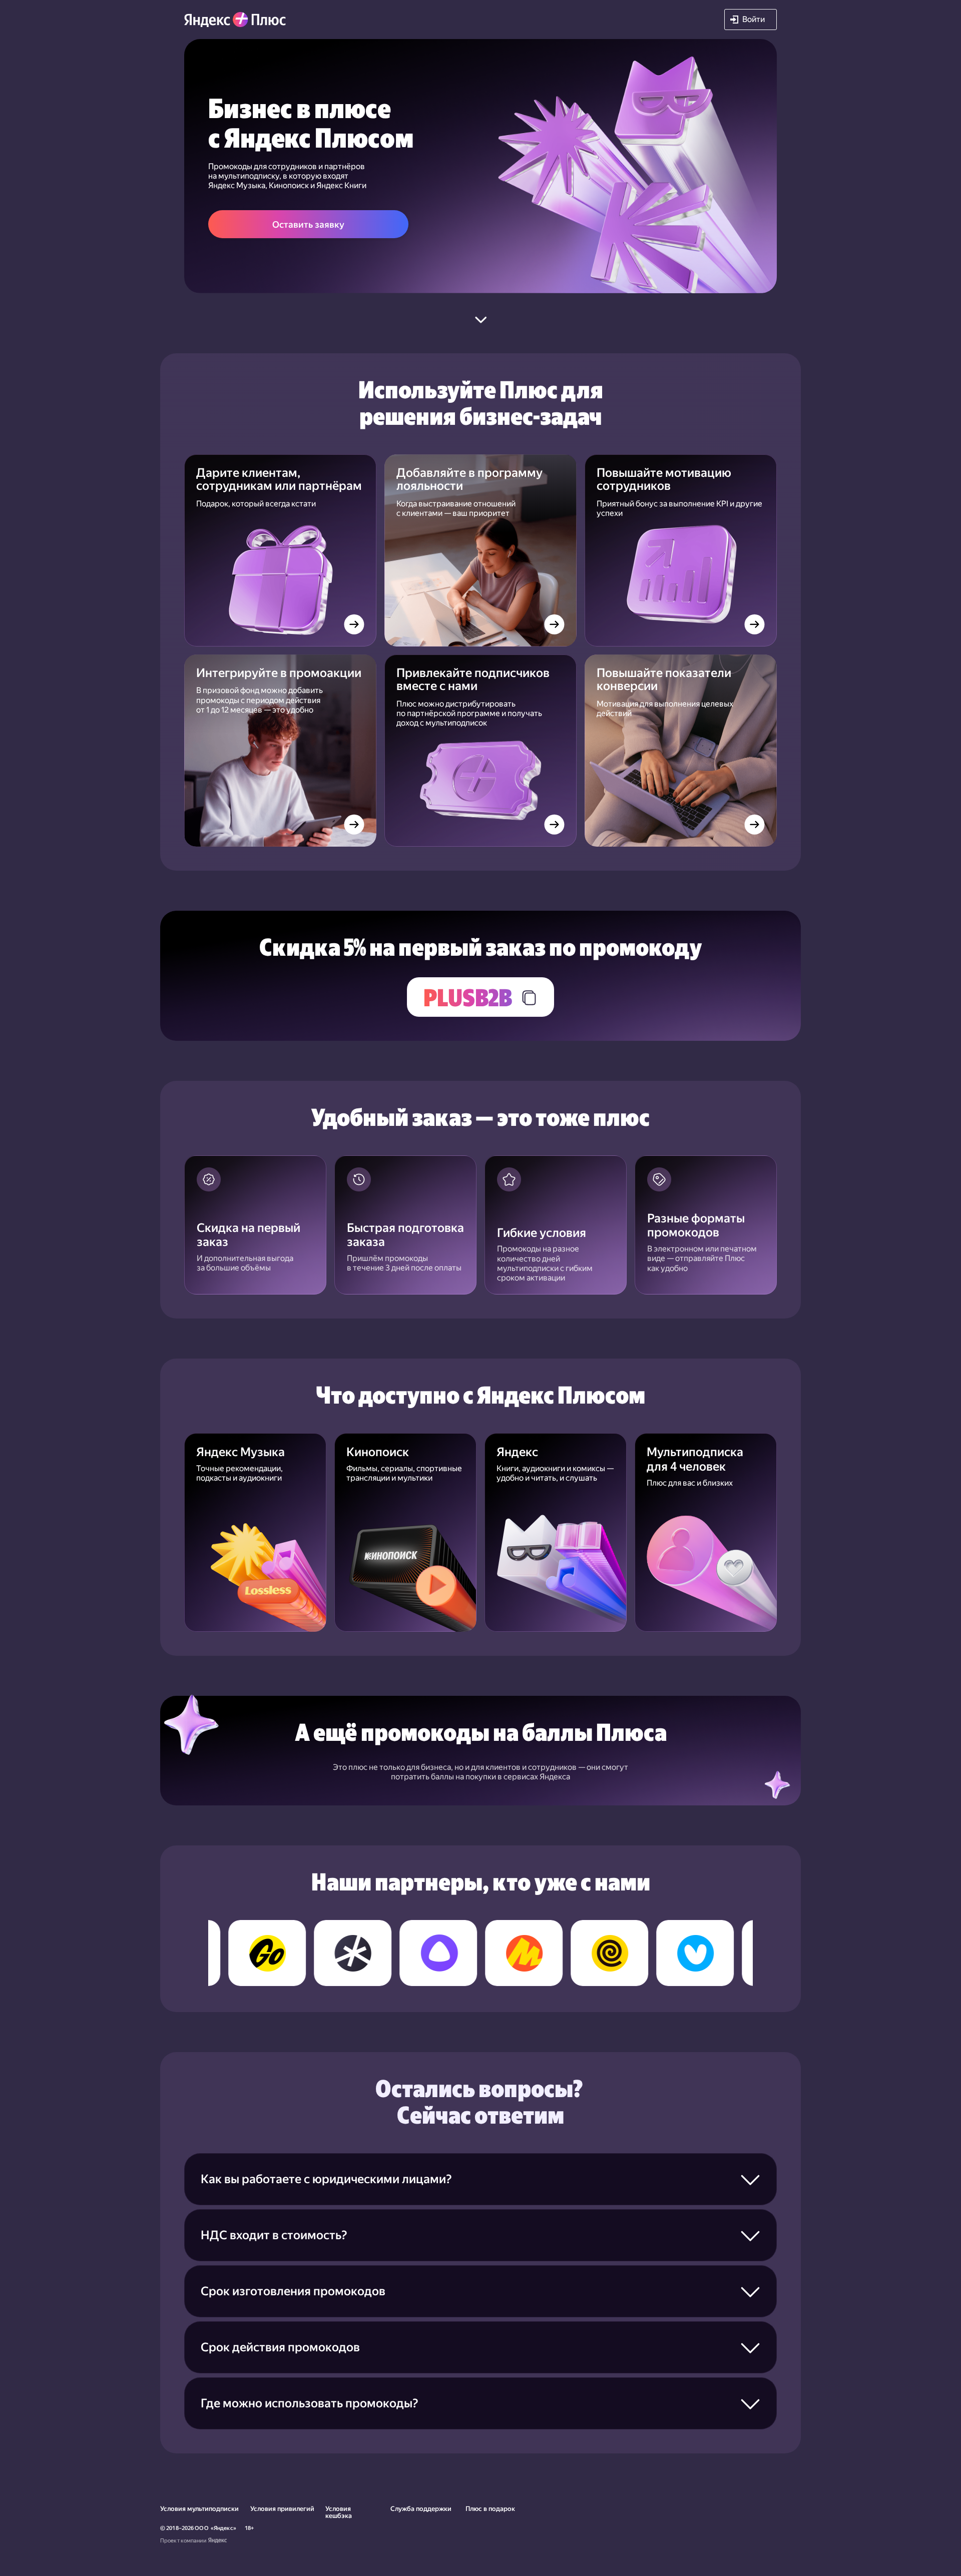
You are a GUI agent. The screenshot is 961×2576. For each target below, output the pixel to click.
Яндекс (223, 2528)
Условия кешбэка (339, 2512)
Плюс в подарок (490, 2509)
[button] (751, 20)
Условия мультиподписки (199, 2509)
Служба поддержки (421, 2509)
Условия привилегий (282, 2509)
